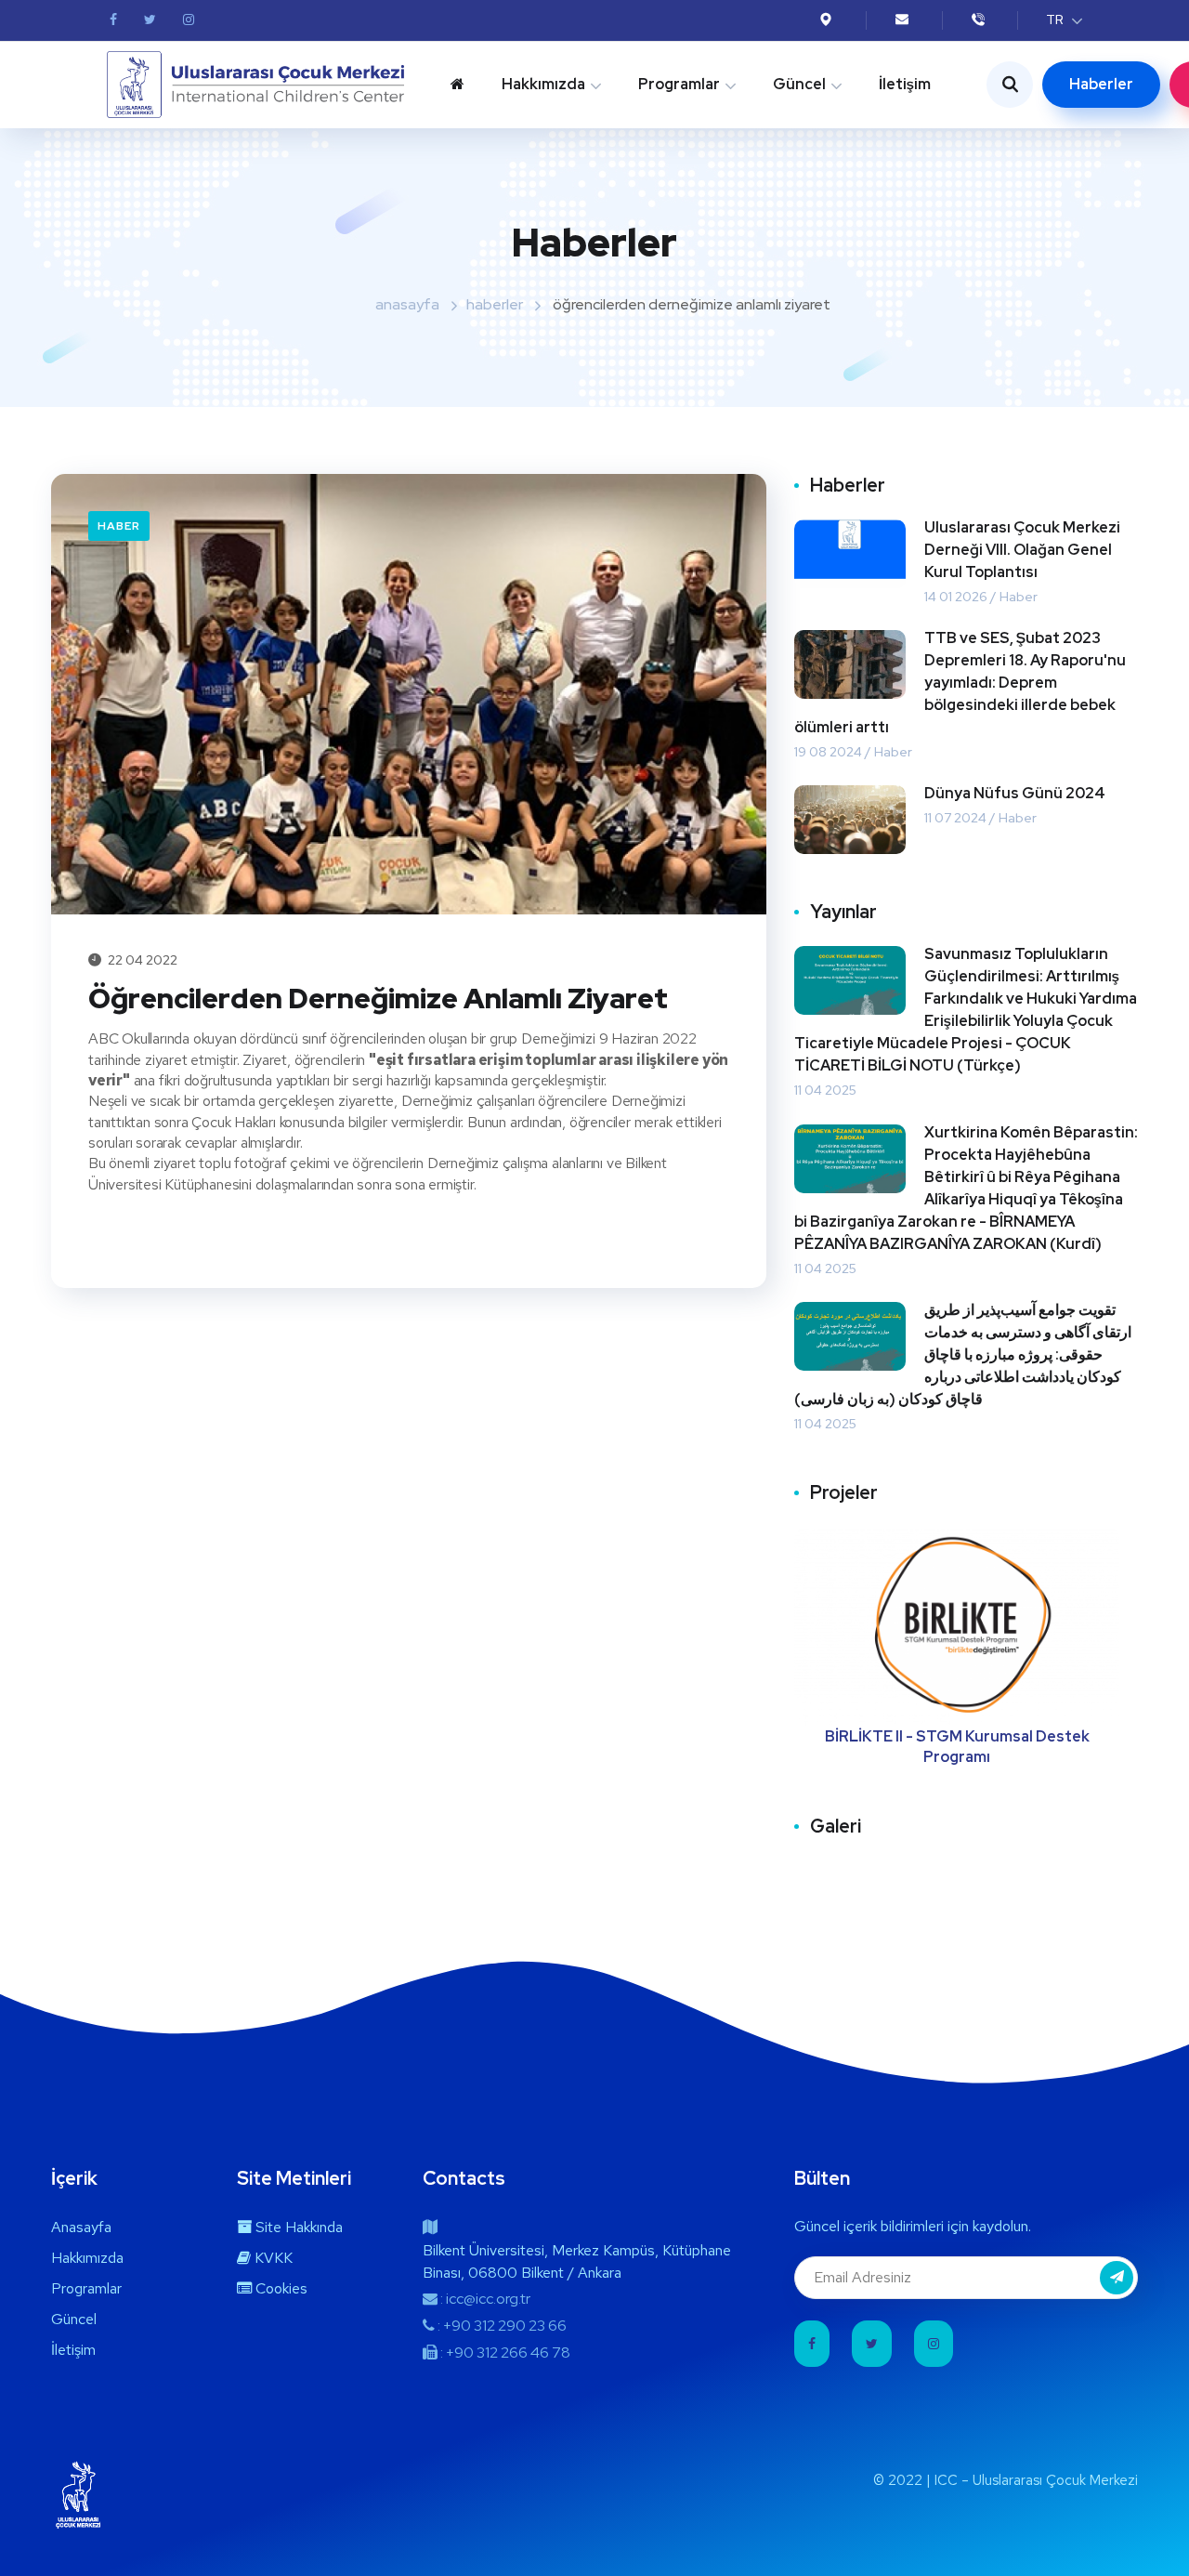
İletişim (905, 84)
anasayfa (407, 304)
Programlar (679, 84)
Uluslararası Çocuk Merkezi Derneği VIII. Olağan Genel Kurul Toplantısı (1022, 550)
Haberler (1101, 84)
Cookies (280, 2288)
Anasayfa (81, 2227)
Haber (119, 526)
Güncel (799, 84)
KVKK (272, 2258)
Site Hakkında (297, 2227)
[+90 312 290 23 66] (980, 20)
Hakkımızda (543, 84)
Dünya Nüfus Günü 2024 (1015, 793)
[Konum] (828, 20)
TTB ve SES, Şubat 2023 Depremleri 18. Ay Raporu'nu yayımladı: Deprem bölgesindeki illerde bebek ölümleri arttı (960, 683)
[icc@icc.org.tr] (904, 20)
